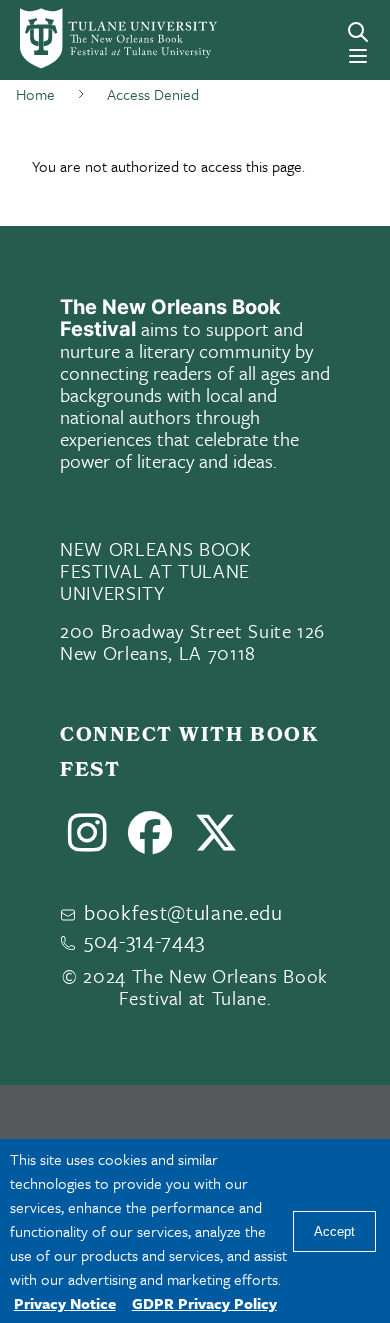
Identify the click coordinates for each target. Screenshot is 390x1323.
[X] (216, 841)
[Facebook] (150, 841)
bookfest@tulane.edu (183, 912)
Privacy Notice (65, 1303)
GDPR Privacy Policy (204, 1303)
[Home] (90, 38)
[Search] (358, 32)
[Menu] (358, 56)
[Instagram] (88, 841)
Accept (334, 1231)
